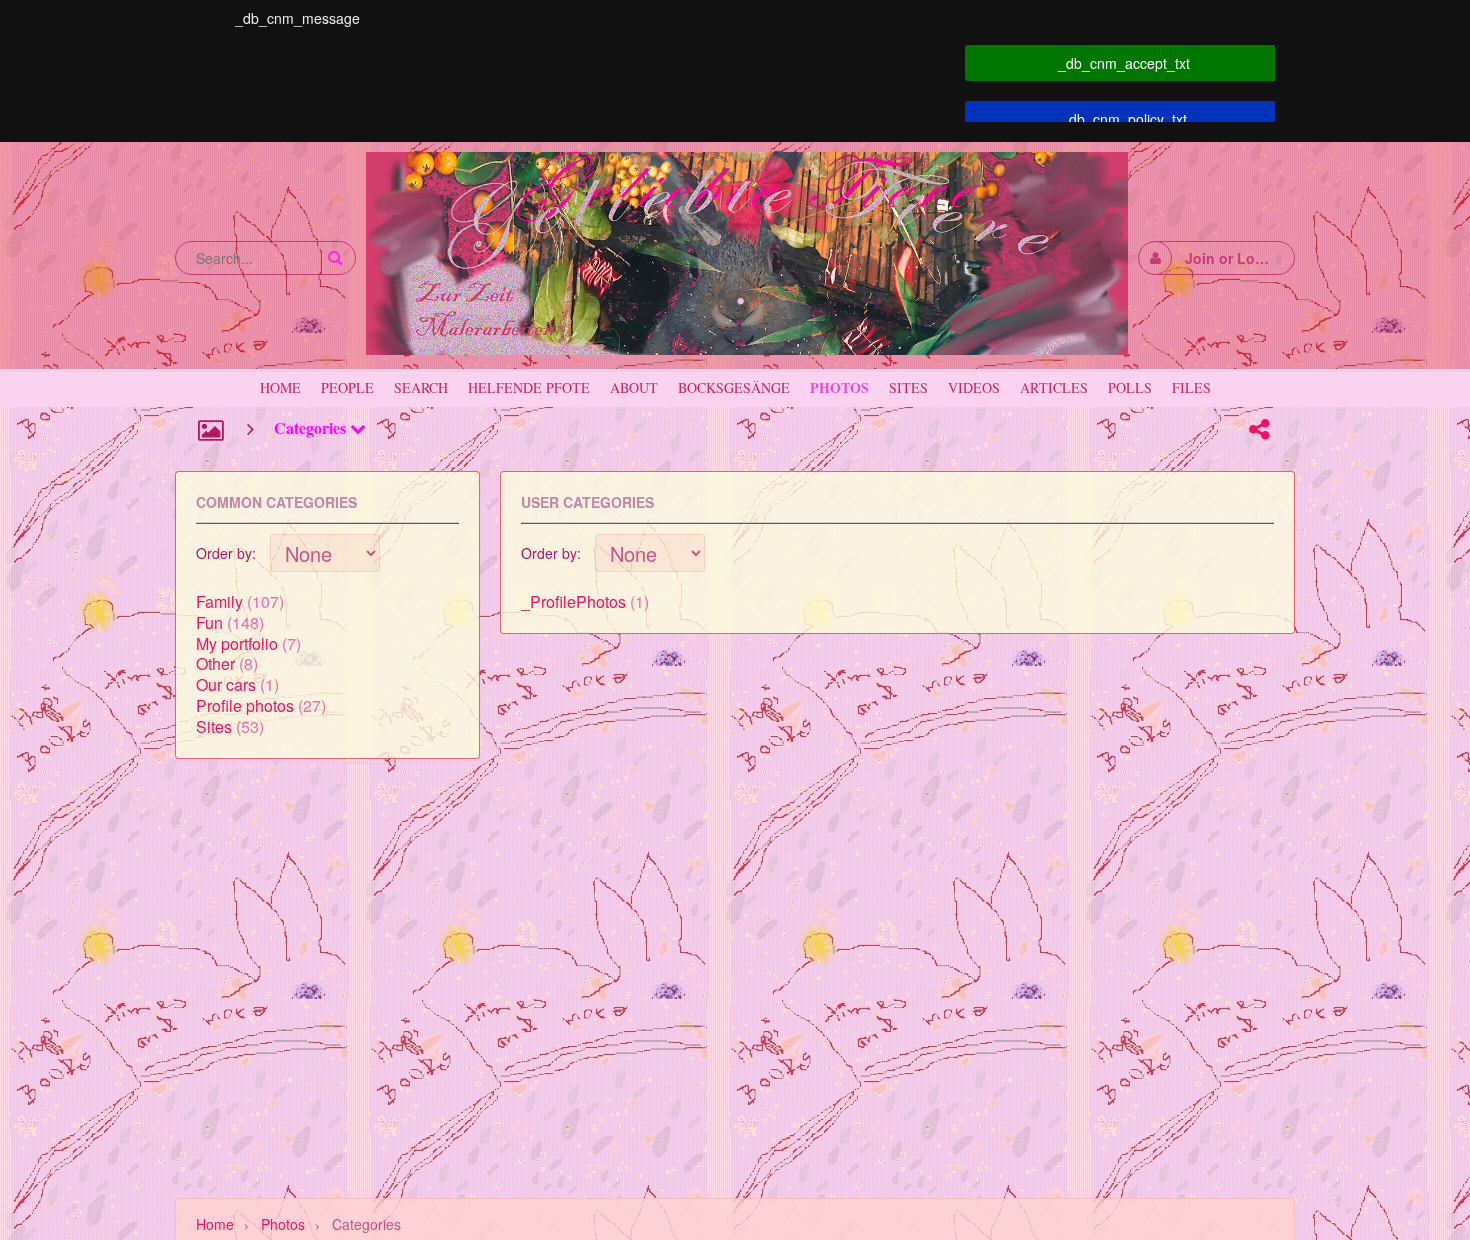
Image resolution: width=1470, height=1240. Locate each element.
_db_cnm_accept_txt (1124, 63)
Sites (214, 726)
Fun (209, 622)
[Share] (1259, 429)
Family (219, 601)
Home (215, 1224)
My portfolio (237, 643)
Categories (312, 427)
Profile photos (245, 705)
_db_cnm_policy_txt (1124, 119)
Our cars (226, 684)
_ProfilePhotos (573, 601)
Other (215, 663)
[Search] (335, 257)
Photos (283, 1224)
